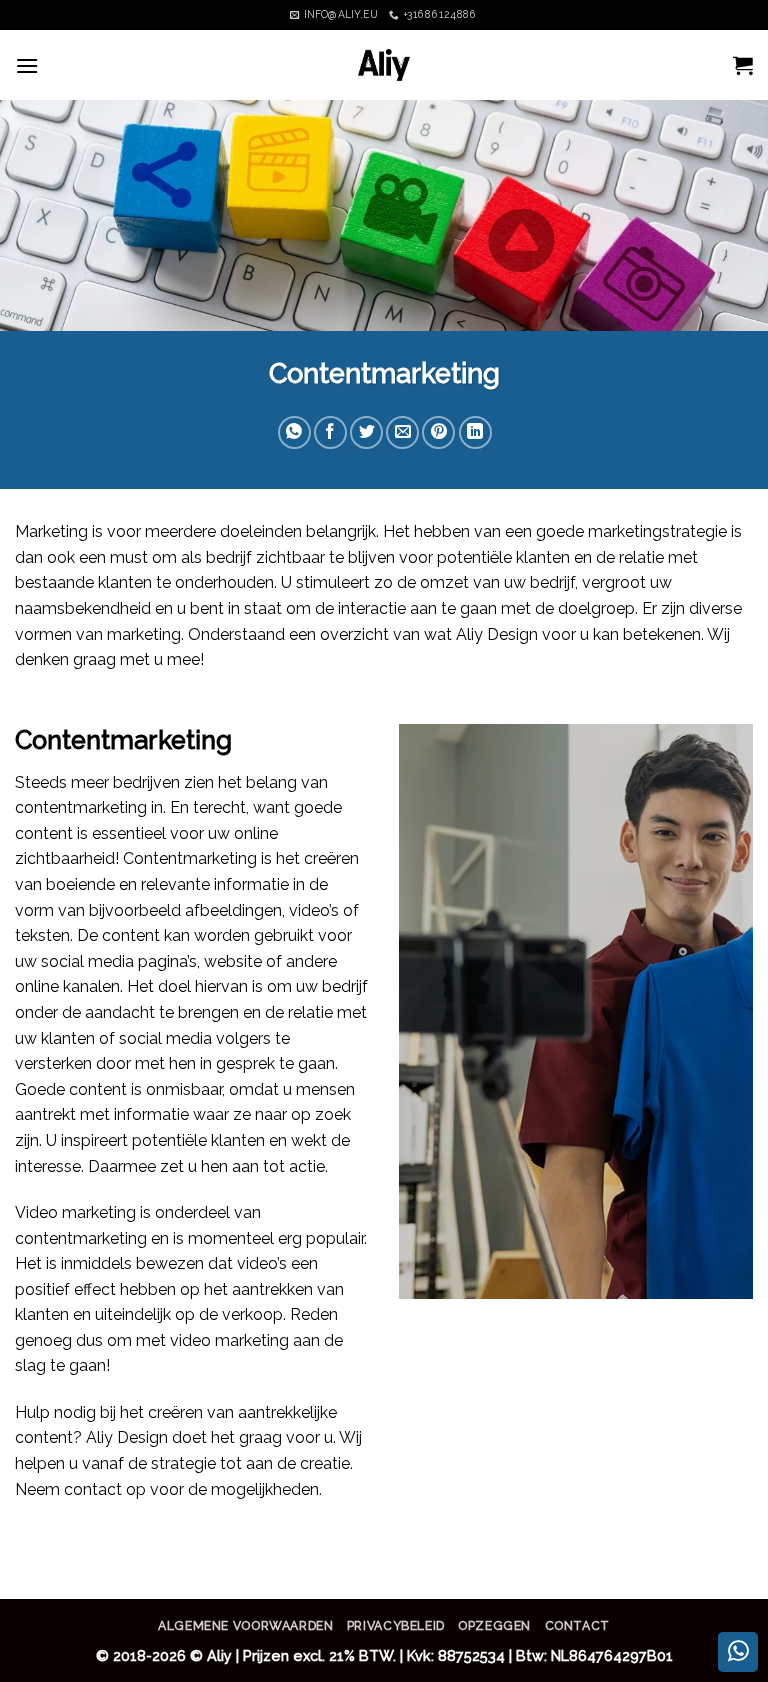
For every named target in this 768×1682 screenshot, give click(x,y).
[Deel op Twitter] (366, 432)
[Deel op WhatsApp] (294, 432)
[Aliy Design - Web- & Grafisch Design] (384, 65)
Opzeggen (494, 1625)
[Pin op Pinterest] (438, 432)
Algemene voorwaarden (245, 1625)
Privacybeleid (396, 1625)
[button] (27, 65)
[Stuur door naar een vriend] (402, 432)
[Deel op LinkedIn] (475, 432)
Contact (577, 1625)
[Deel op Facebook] (330, 432)
